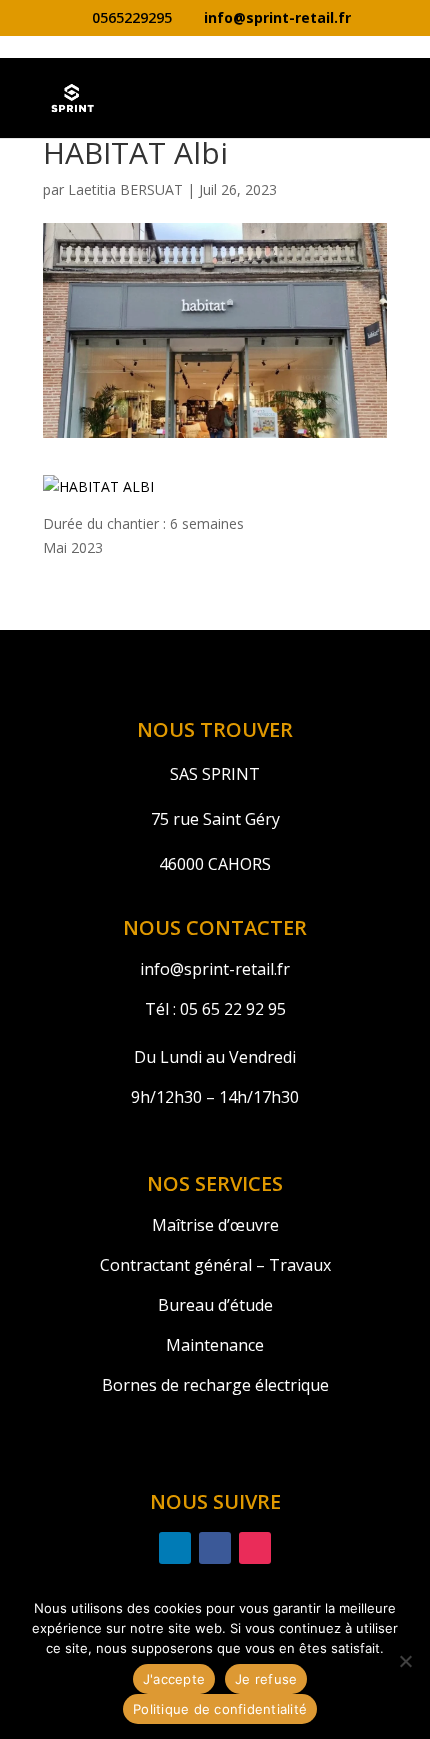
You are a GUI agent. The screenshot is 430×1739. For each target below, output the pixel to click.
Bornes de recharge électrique (215, 1385)
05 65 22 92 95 (231, 1009)
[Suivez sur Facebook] (215, 1548)
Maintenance (215, 1345)
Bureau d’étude (215, 1305)
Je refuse (266, 1679)
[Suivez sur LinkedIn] (175, 1548)
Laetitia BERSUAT (125, 189)
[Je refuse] (405, 1661)
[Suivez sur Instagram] (255, 1548)
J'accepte (174, 1679)
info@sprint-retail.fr (215, 969)
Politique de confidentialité (220, 1709)
